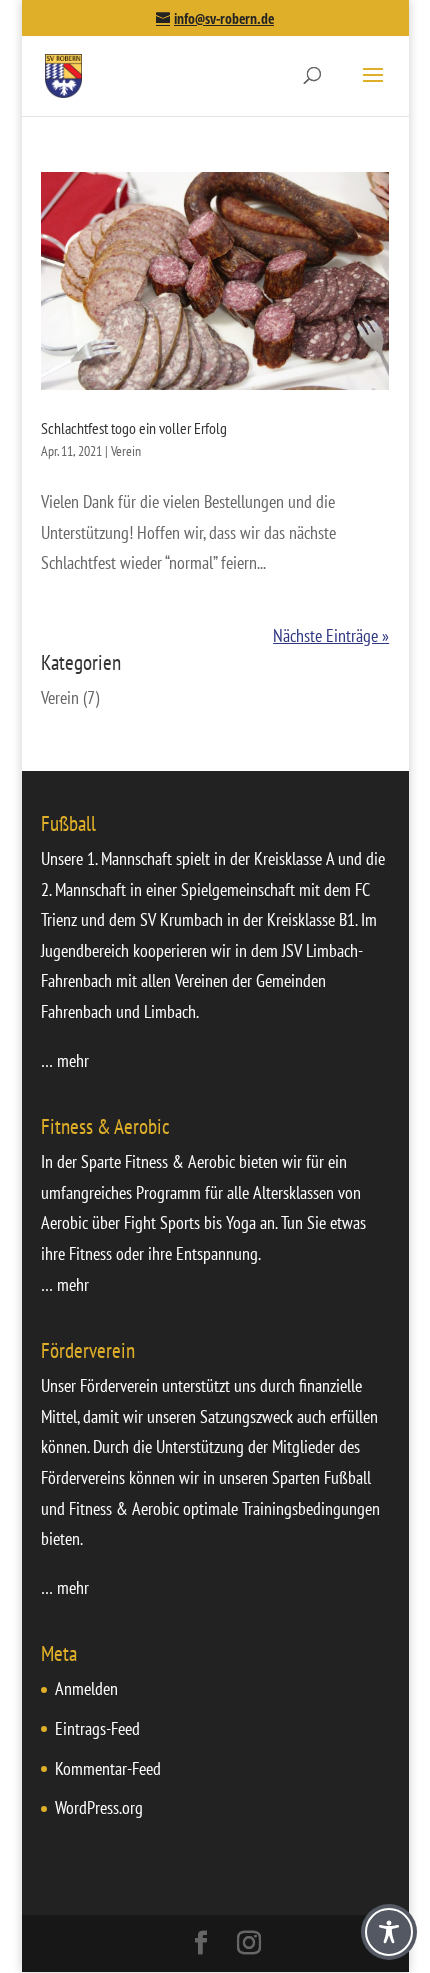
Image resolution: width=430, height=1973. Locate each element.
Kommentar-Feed (108, 1768)
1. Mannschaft (129, 858)
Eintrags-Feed (97, 1728)
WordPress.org (99, 1807)
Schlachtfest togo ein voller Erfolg (134, 428)
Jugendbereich (85, 950)
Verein (126, 451)
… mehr (65, 1060)
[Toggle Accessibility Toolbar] (389, 1932)
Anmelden (86, 1688)
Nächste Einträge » (331, 635)
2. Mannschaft (83, 889)
